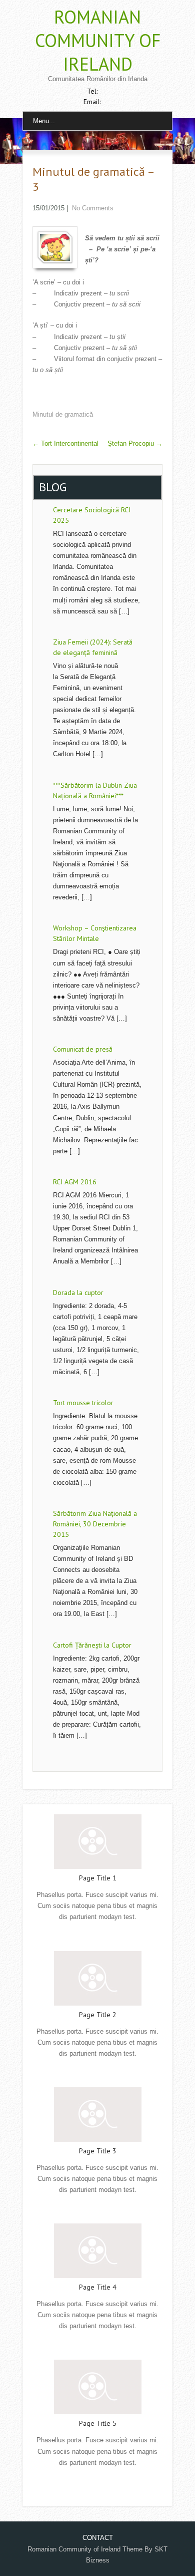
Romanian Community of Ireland (98, 40)
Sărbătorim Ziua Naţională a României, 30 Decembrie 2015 (95, 1524)
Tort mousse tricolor (83, 1403)
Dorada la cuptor (78, 1293)
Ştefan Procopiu (135, 443)
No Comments (93, 208)
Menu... (44, 121)
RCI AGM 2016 (75, 1182)
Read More (97, 1938)
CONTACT (98, 2538)
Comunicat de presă (83, 1049)
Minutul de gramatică (63, 414)
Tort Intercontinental (65, 443)
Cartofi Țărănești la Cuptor (92, 1645)
